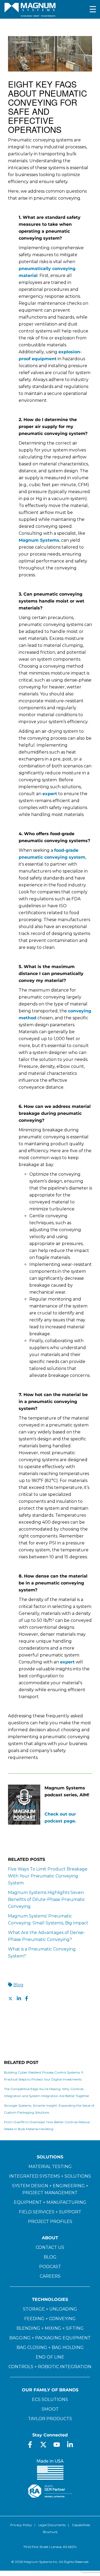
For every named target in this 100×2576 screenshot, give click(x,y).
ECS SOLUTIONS (50, 2399)
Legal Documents (52, 2525)
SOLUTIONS (50, 2157)
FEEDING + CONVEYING (50, 2319)
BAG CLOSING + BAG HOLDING (50, 2347)
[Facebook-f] (30, 2445)
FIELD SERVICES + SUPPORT (50, 2212)
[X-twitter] (43, 2445)
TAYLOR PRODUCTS (50, 2419)
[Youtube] (57, 2445)
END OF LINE (50, 2357)
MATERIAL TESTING (50, 2167)
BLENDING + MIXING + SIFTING (50, 2328)
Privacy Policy (21, 2525)
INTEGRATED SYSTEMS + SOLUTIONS (50, 2176)
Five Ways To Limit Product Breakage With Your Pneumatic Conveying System (48, 1876)
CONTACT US (50, 2247)
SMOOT (50, 2409)
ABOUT (50, 2238)
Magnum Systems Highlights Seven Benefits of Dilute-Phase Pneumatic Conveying (47, 1899)
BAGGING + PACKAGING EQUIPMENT (50, 2338)
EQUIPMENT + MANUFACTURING (50, 2202)
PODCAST (50, 2267)
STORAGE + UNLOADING (50, 2309)
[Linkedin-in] (70, 2445)
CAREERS (50, 2276)
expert (50, 794)
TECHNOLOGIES (50, 2299)
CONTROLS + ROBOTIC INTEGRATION (50, 2367)
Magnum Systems (39, 540)
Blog (18, 1985)
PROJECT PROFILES (50, 2222)
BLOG (50, 2257)
